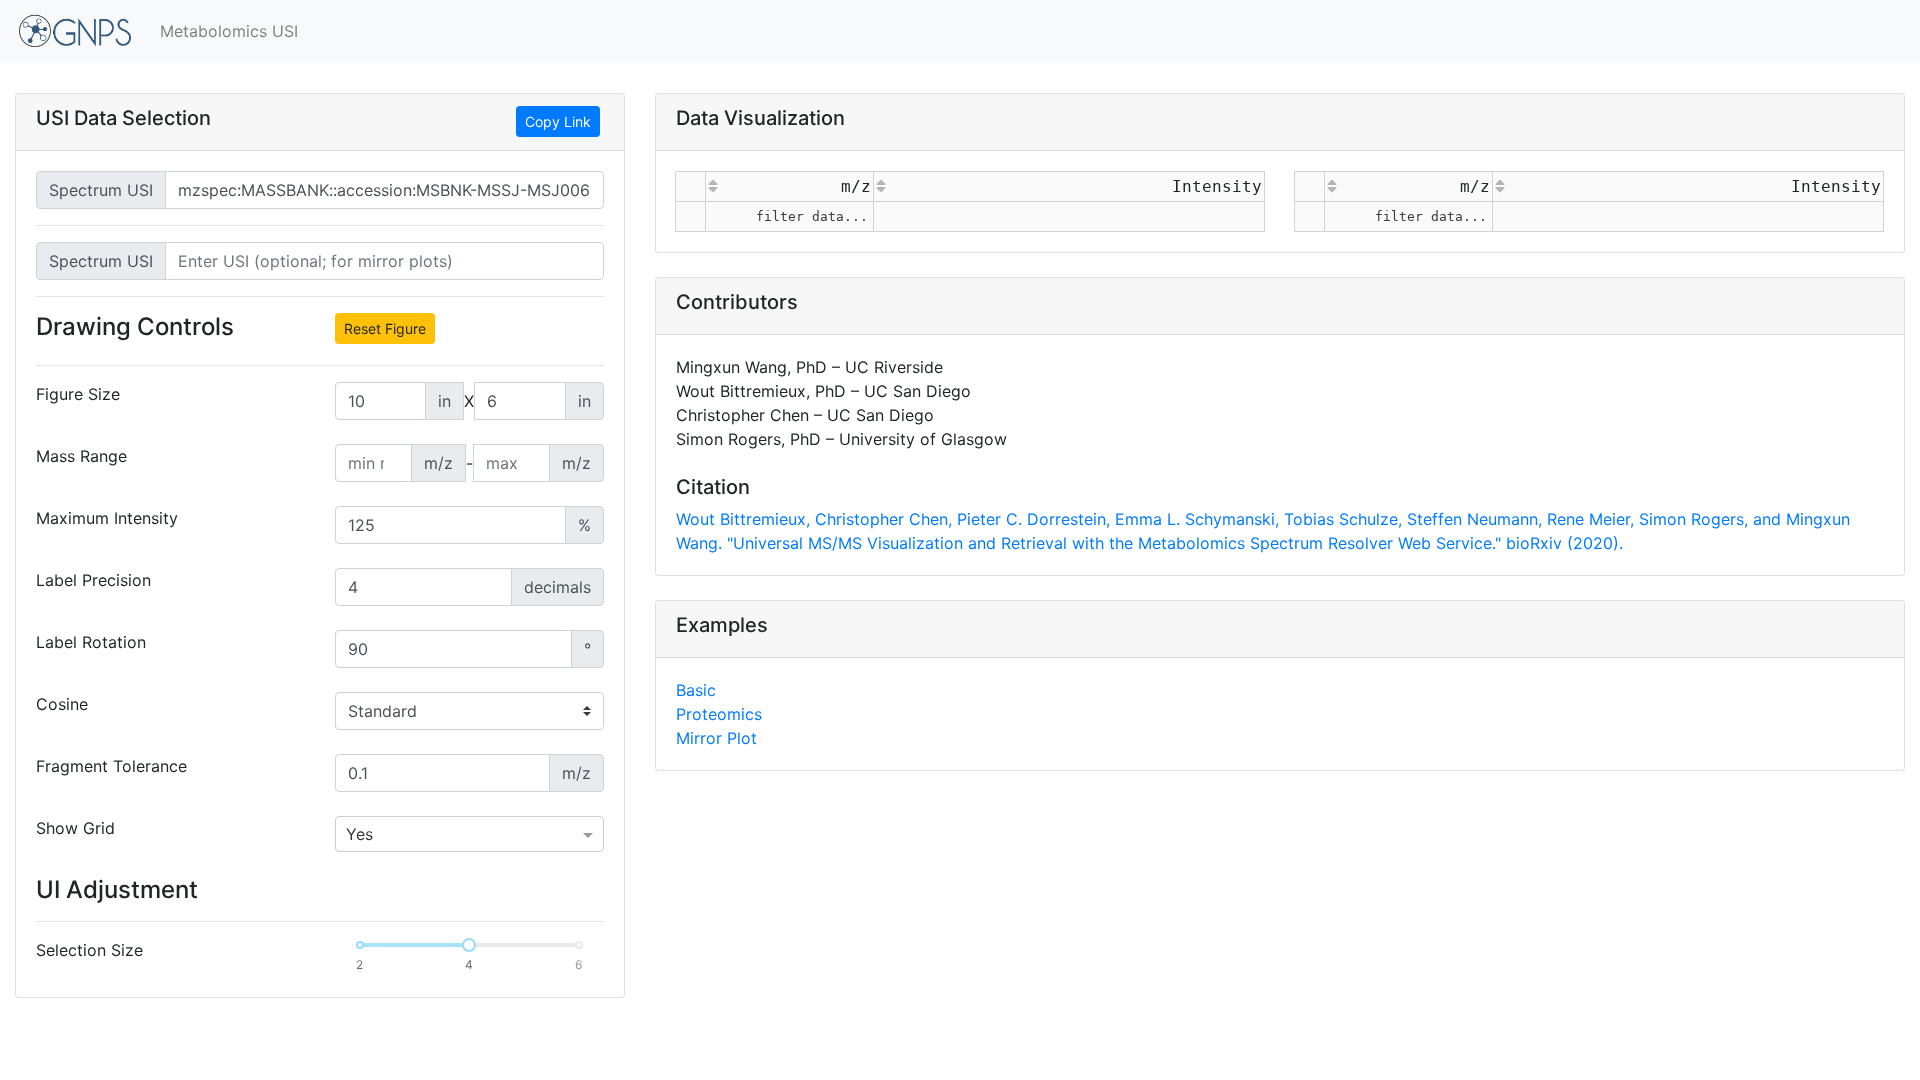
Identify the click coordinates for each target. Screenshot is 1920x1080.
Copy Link (558, 121)
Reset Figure (385, 328)
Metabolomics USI (229, 31)
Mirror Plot (716, 738)
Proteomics (719, 714)
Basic (696, 690)
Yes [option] (359, 834)
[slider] (469, 945)
